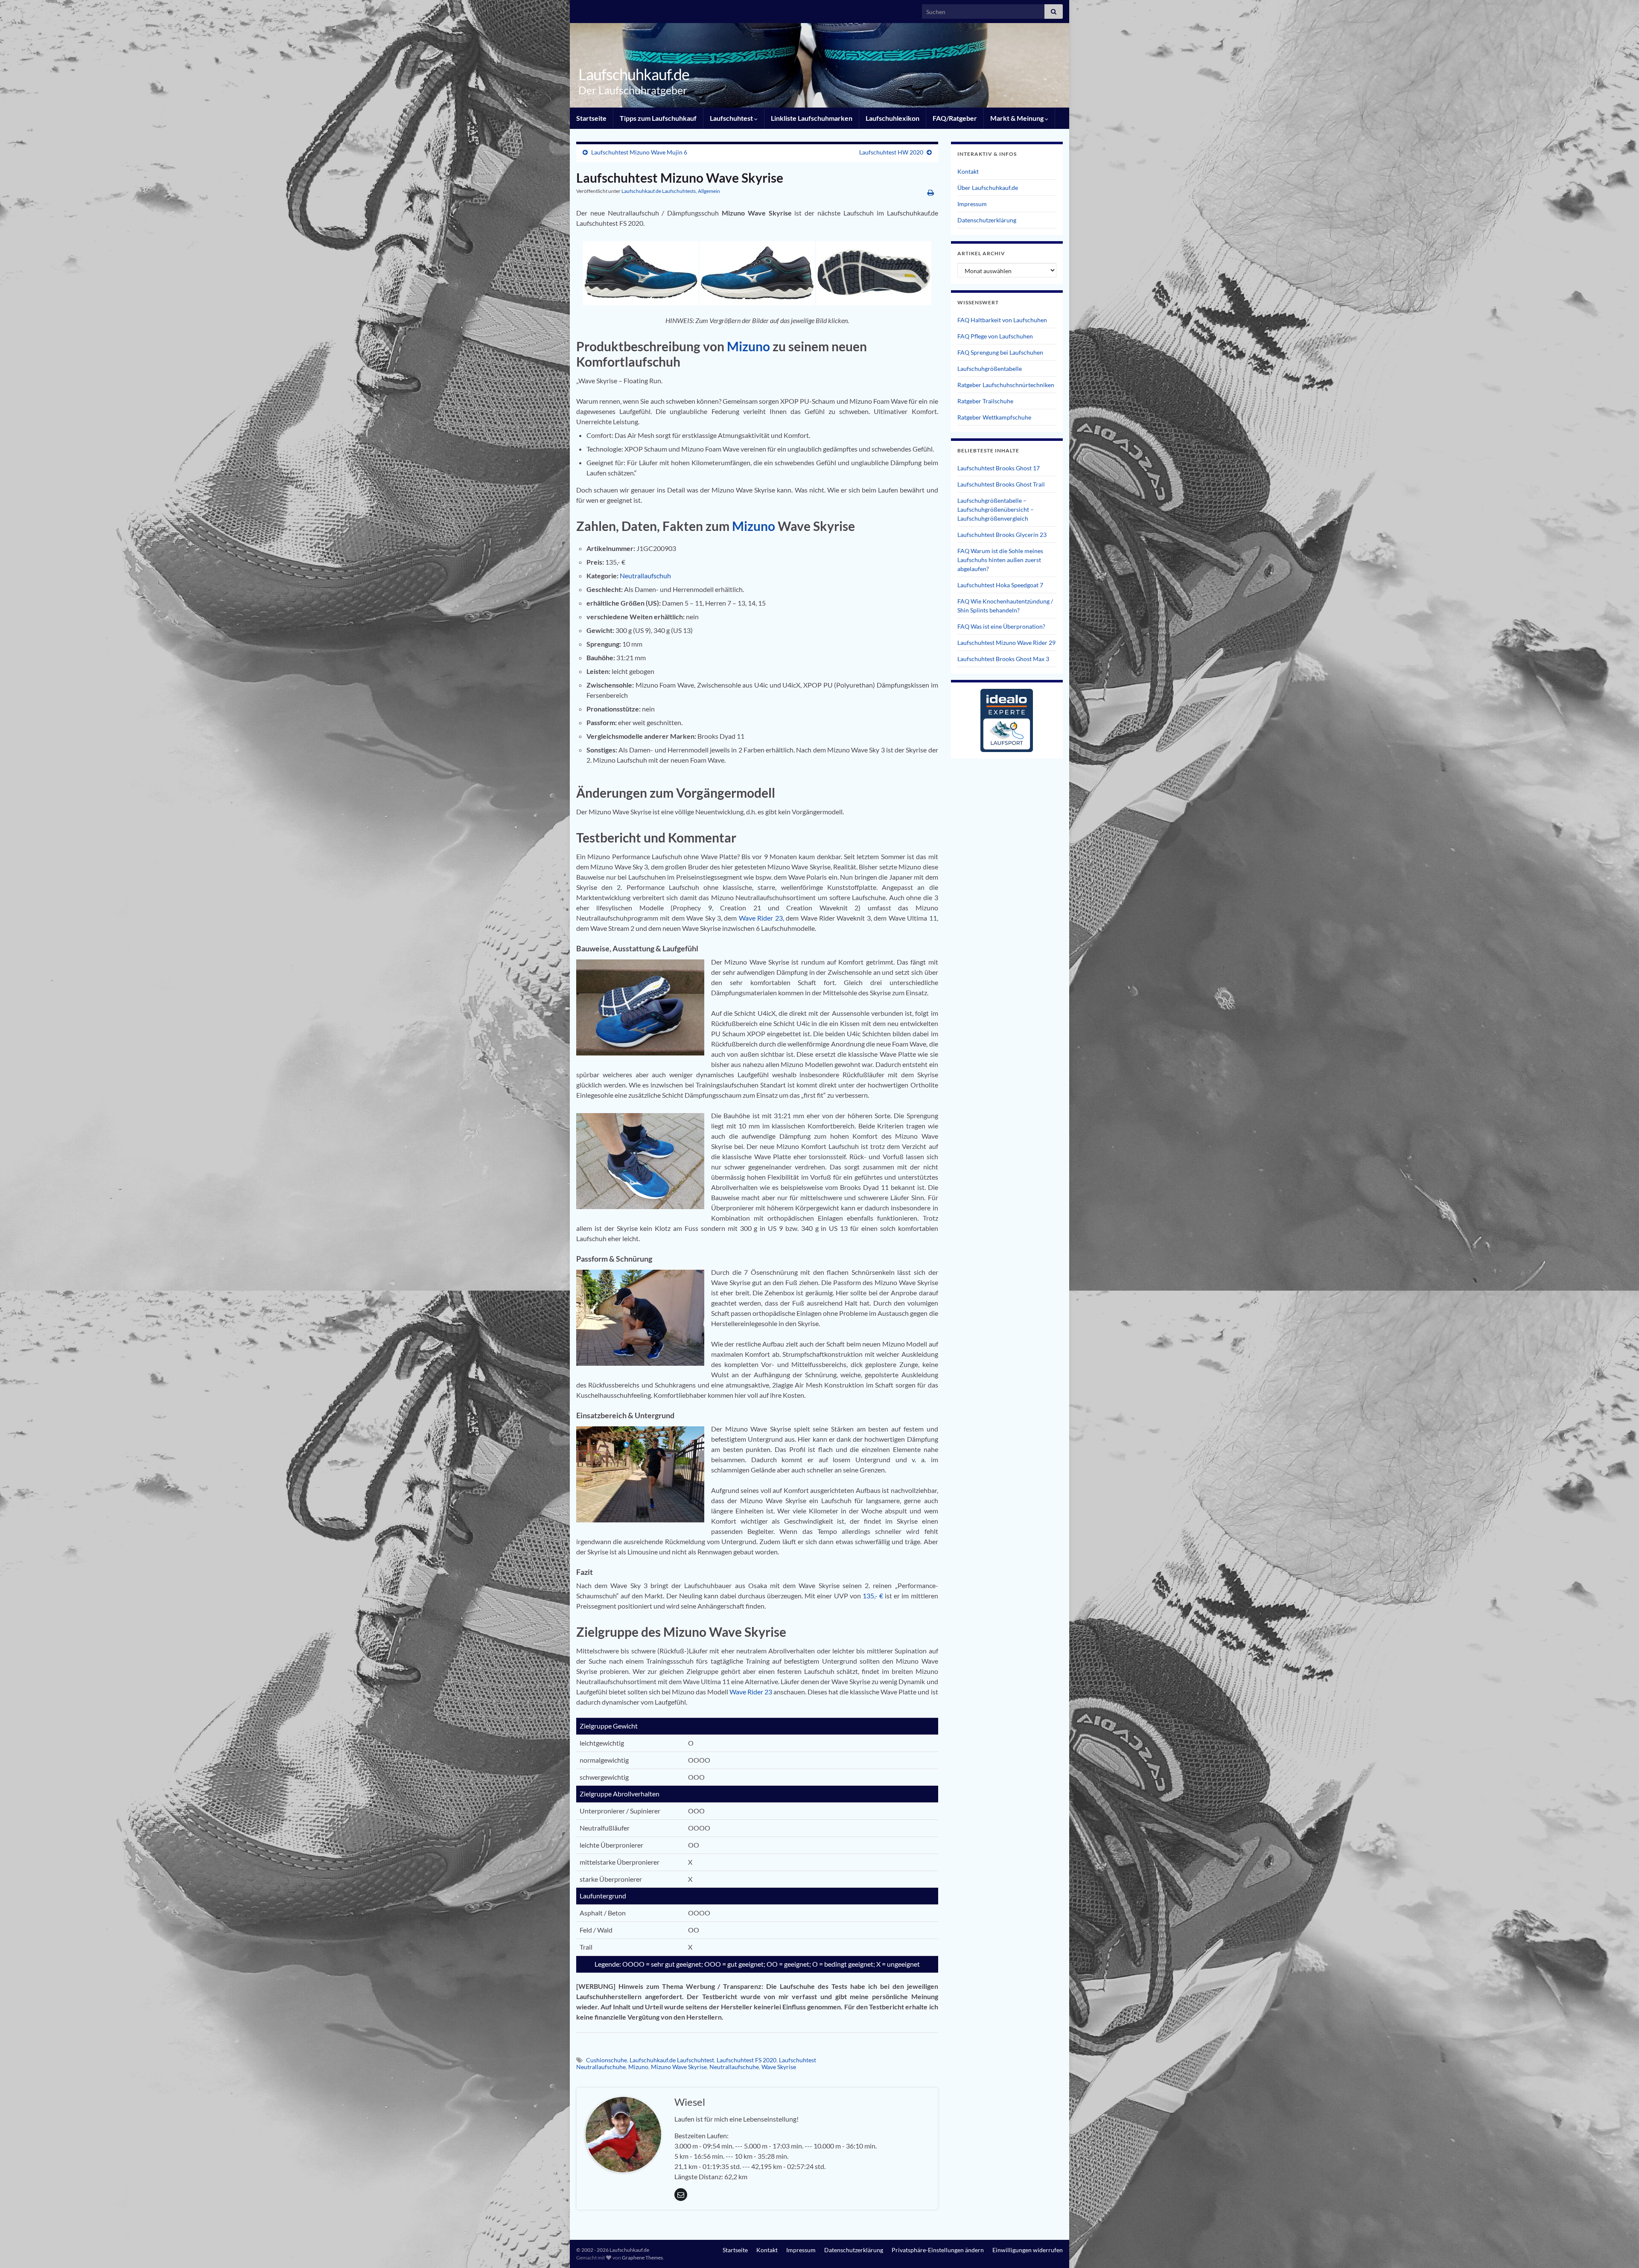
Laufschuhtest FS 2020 (747, 2060)
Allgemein (709, 191)
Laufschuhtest (732, 118)
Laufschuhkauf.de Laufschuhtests (659, 191)
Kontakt (968, 171)
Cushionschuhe (607, 2060)
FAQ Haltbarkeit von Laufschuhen (1002, 320)
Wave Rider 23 (761, 918)
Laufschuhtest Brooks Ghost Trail (1001, 484)
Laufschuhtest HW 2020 (891, 152)
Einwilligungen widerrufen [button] (1028, 2250)
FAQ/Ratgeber (955, 118)
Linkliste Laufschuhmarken (812, 118)
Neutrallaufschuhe (734, 2067)
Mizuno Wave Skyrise (679, 2067)
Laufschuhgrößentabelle (990, 369)
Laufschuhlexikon (892, 118)
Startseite (591, 118)
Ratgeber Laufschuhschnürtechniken (1006, 385)
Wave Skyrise (779, 2067)
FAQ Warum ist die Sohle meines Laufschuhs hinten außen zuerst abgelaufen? (1000, 560)
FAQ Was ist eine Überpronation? (1001, 626)
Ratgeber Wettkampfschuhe (994, 417)
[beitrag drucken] (931, 192)
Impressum (972, 204)
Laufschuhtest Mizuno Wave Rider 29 (1006, 643)
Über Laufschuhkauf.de (988, 188)
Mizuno (750, 346)
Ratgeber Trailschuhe (985, 401)
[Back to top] (1620, 2249)
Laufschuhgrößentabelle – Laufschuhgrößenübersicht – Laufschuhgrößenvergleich (996, 509)
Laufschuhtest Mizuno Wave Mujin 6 (639, 152)
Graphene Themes (642, 2258)
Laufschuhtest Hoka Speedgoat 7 (1000, 585)
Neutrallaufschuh (645, 576)
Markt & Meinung (1018, 118)
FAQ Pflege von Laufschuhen (995, 336)
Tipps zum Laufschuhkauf (658, 118)
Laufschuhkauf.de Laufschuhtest (672, 2060)
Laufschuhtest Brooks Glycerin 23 (1002, 535)
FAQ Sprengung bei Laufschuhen (1000, 352)
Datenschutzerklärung (987, 220)
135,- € (873, 1596)
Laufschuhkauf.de (634, 74)
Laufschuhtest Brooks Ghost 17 (999, 468)
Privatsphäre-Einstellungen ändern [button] (938, 2250)
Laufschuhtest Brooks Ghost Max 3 (1003, 659)
